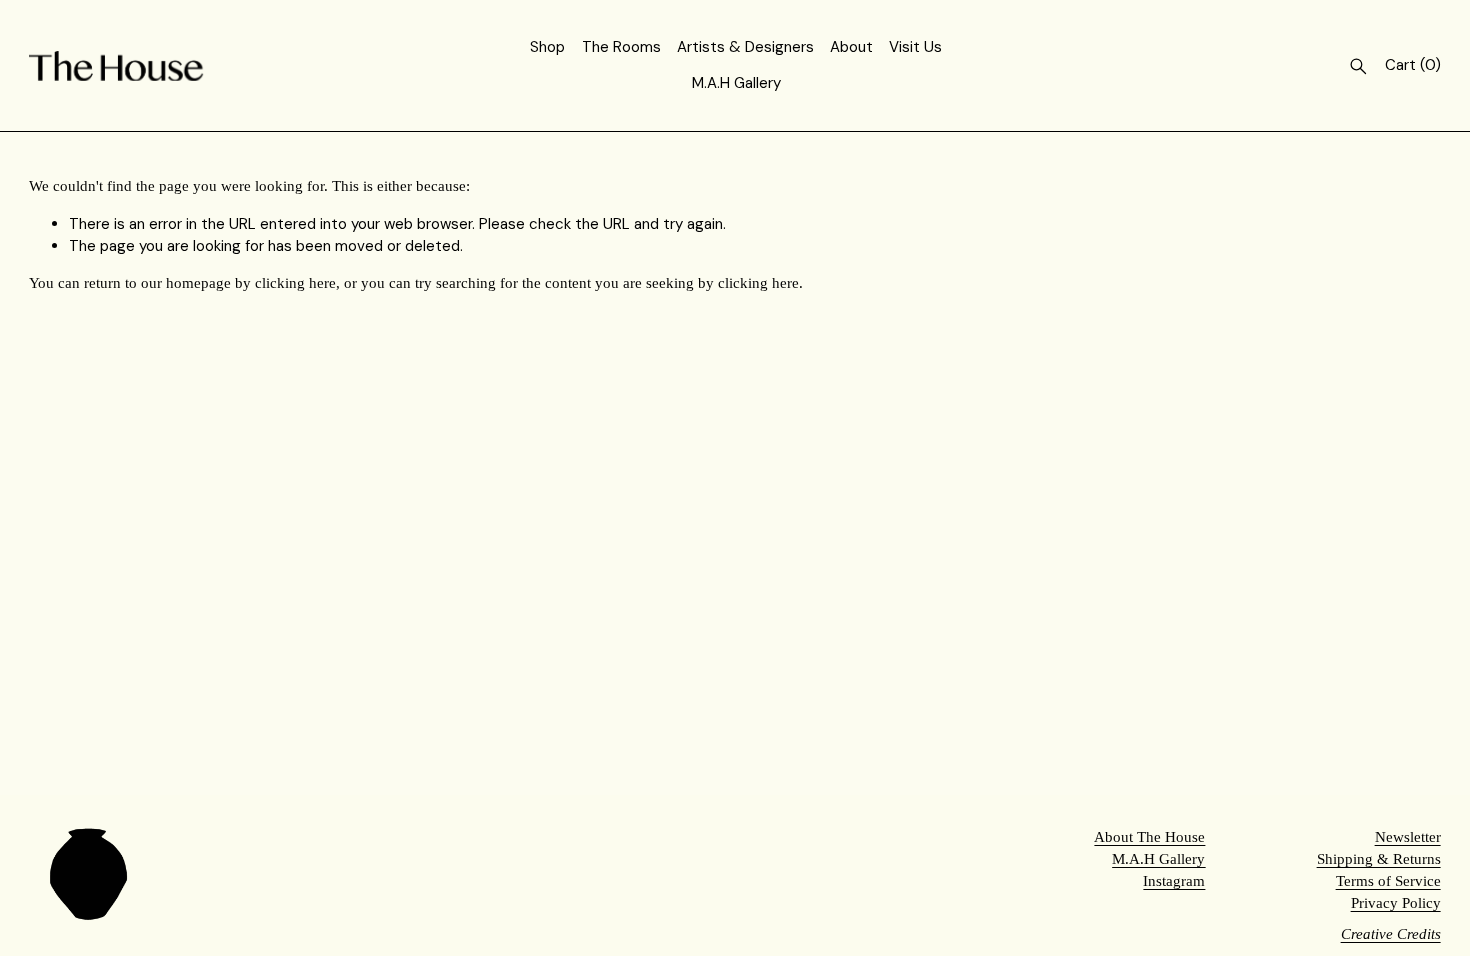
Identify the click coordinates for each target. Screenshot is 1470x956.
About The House (1149, 837)
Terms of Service (1388, 881)
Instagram (1174, 881)
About (851, 47)
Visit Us (915, 47)
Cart (1413, 65)
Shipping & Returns (1379, 859)
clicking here (295, 283)
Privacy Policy (1396, 903)
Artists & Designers (745, 47)
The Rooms (621, 47)
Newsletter (1408, 837)
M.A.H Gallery (736, 83)
